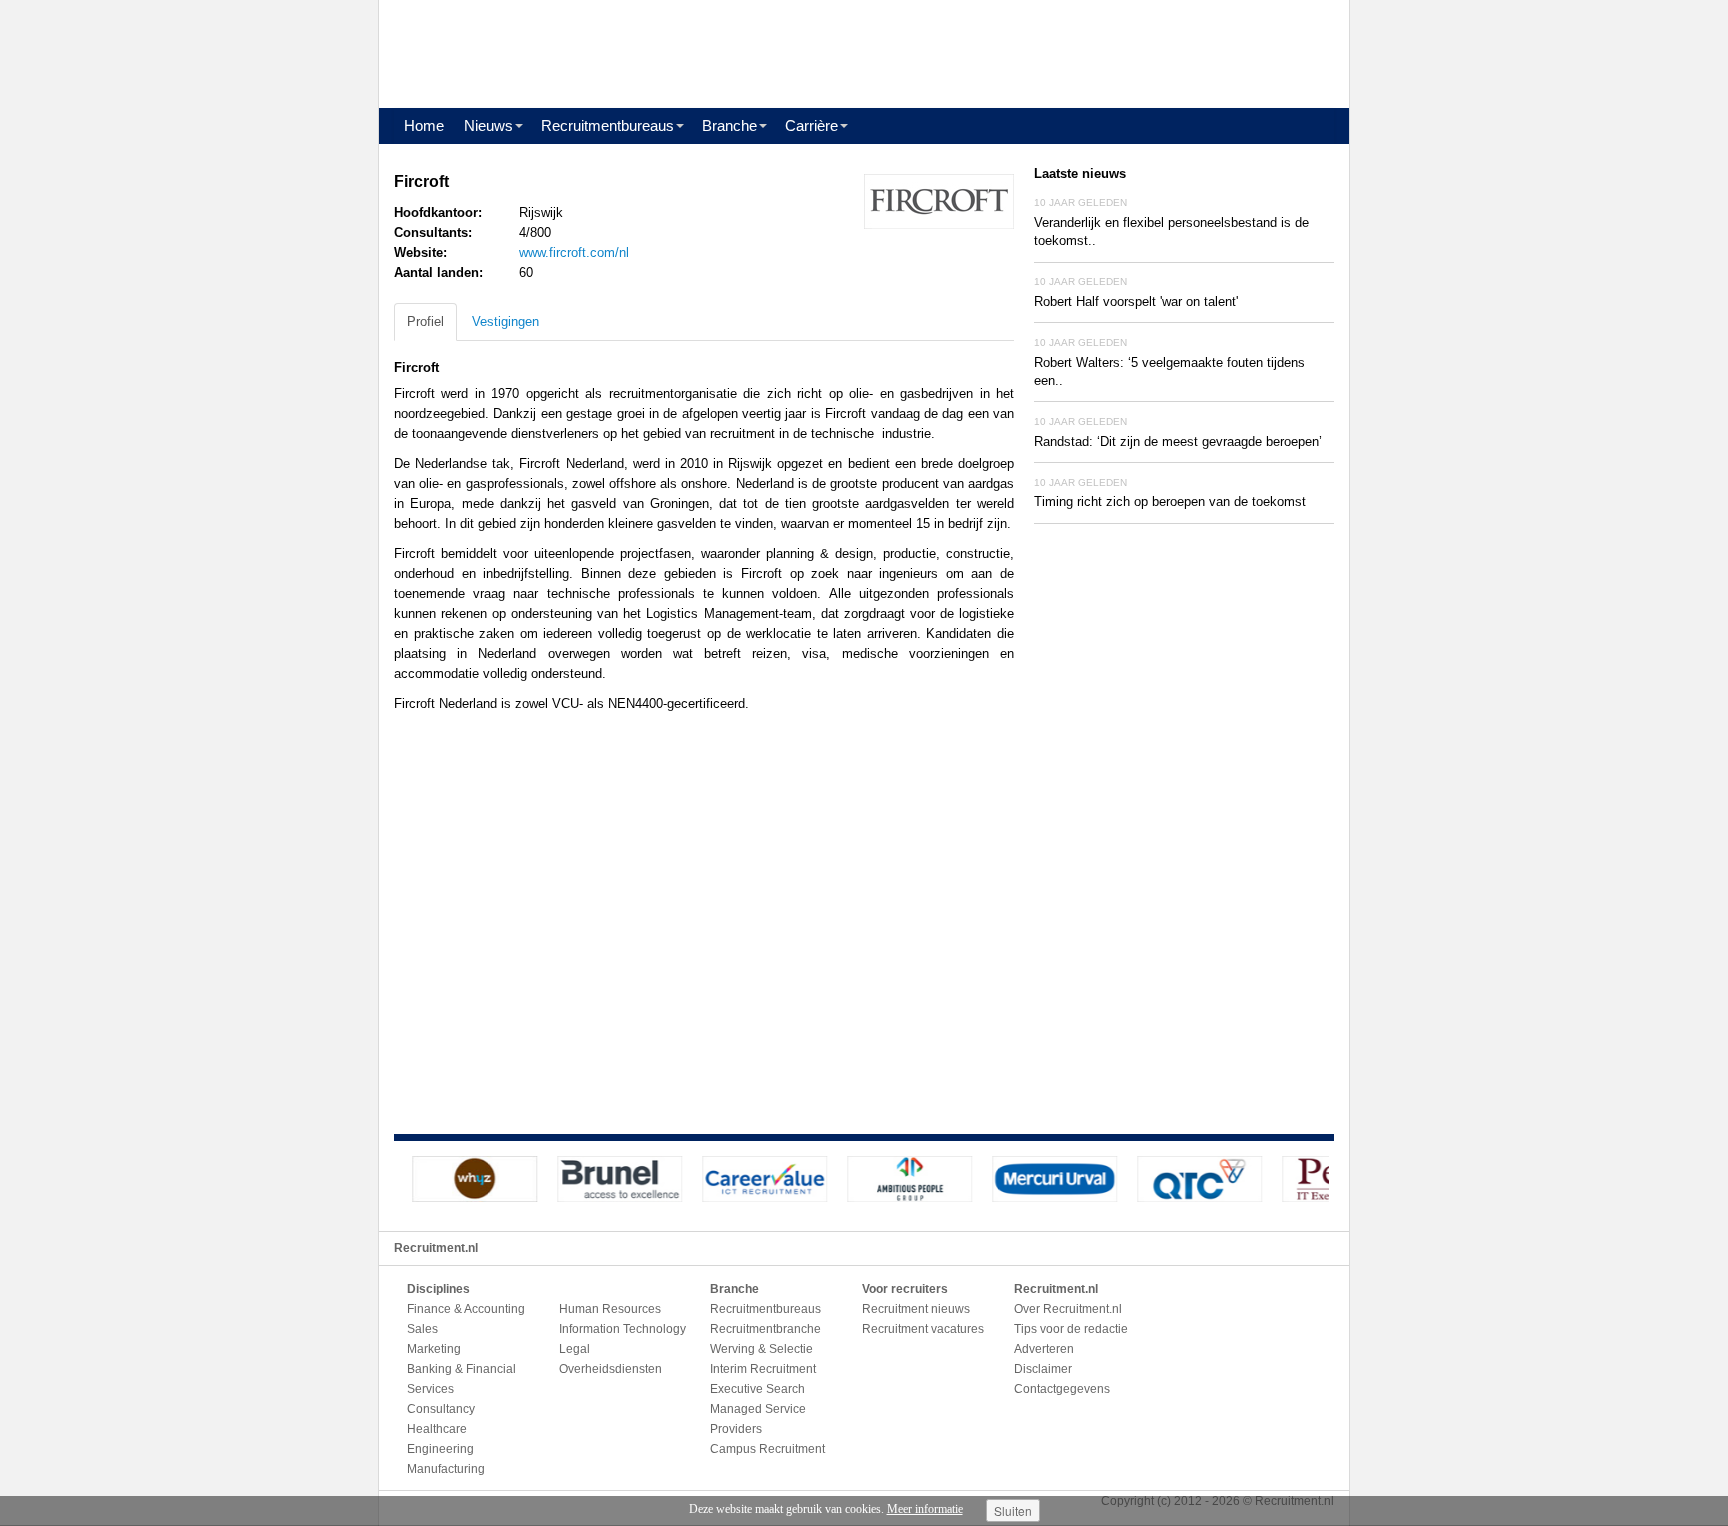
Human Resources (610, 1309)
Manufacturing (446, 1469)
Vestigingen (505, 321)
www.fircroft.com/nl (574, 252)
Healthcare (437, 1429)
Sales (422, 1329)
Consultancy (441, 1409)
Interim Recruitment (763, 1369)
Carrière (811, 125)
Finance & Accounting (466, 1309)
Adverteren (1044, 1349)
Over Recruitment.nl (1068, 1309)
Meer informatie (925, 1509)
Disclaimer (1043, 1369)
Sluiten (1013, 1510)
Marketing (434, 1349)
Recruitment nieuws (916, 1309)
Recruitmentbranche (765, 1329)
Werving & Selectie (761, 1349)
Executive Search (757, 1389)
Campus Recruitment (767, 1449)
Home (424, 125)
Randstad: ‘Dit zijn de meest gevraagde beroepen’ (1178, 441)
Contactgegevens (1062, 1389)
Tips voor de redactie (1071, 1329)
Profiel (425, 321)
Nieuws (488, 125)
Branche (729, 125)
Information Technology (622, 1329)
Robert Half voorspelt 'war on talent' (1136, 301)
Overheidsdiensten (610, 1369)
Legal (574, 1349)
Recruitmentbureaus (607, 125)
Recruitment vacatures (923, 1329)
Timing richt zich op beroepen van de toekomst (1170, 501)
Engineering (440, 1449)
